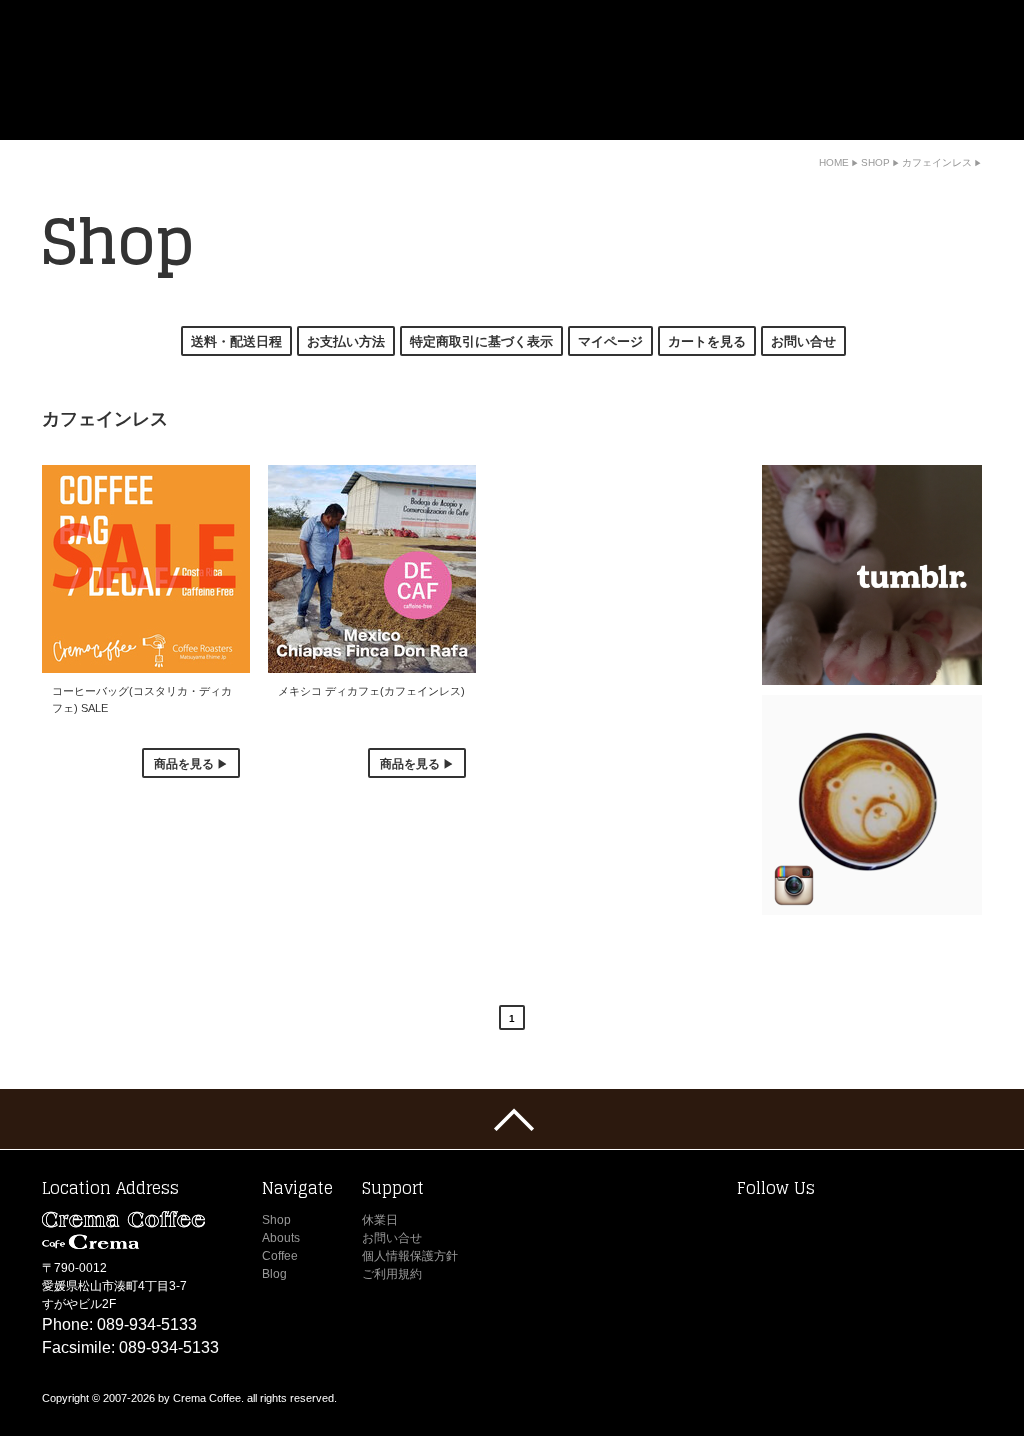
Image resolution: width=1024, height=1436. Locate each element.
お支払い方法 (346, 341)
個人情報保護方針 (410, 1256)
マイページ (610, 341)
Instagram (824, 1226)
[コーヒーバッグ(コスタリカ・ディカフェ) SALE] (146, 569)
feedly (929, 1226)
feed (964, 1226)
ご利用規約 (392, 1274)
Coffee (910, 125)
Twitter (754, 1226)
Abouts (834, 125)
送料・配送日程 (236, 341)
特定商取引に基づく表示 (481, 341)
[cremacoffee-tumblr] (872, 575)
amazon (894, 1226)
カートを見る (707, 341)
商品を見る (184, 763)
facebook (789, 1226)
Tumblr (859, 1226)
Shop (757, 125)
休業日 (380, 1220)
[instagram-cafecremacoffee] (872, 805)
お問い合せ (803, 341)
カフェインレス (937, 162)
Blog (971, 125)
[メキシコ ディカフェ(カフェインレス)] (372, 569)
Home (693, 125)
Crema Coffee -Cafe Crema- (184, 70)
